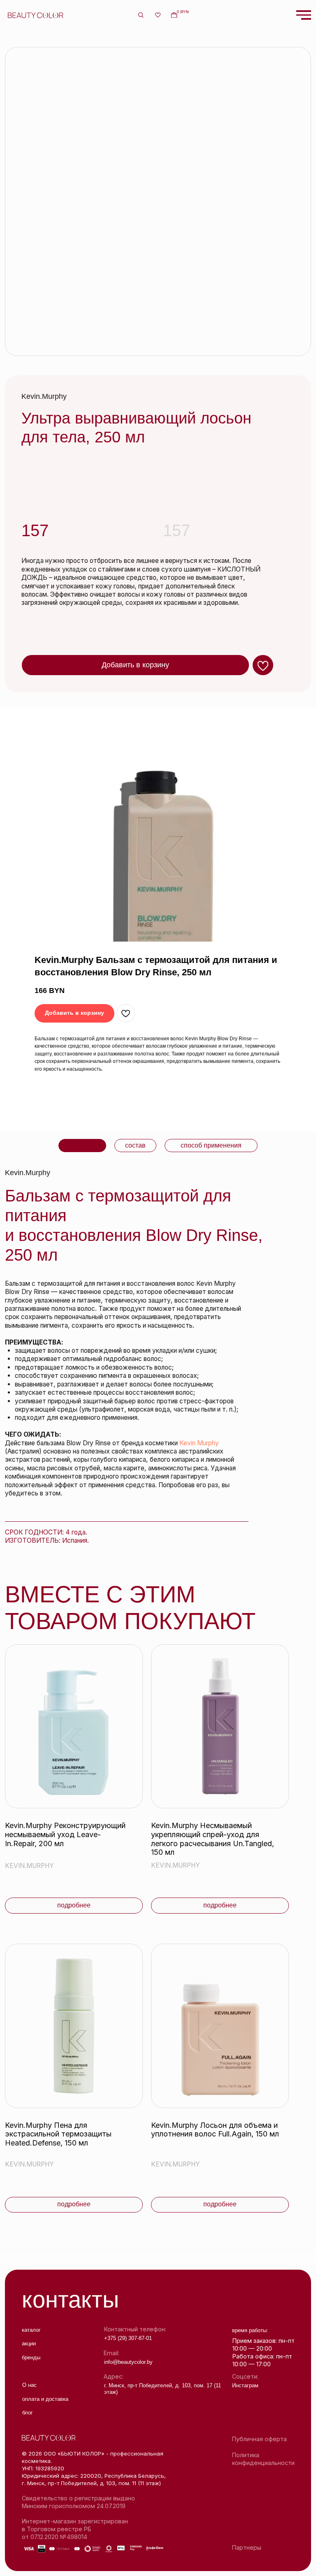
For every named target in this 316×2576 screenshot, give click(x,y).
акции (29, 2343)
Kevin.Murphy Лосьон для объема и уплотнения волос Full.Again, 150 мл (215, 2130)
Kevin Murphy (199, 1443)
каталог (31, 2330)
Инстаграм (245, 2385)
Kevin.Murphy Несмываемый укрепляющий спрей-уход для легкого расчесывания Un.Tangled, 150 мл (213, 1839)
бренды (31, 2357)
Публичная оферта (259, 2439)
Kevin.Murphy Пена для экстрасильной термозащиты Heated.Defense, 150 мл (58, 2134)
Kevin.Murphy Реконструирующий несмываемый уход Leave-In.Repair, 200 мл (65, 1834)
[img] (74, 1727)
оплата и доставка (45, 2399)
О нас (29, 2385)
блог (28, 2413)
